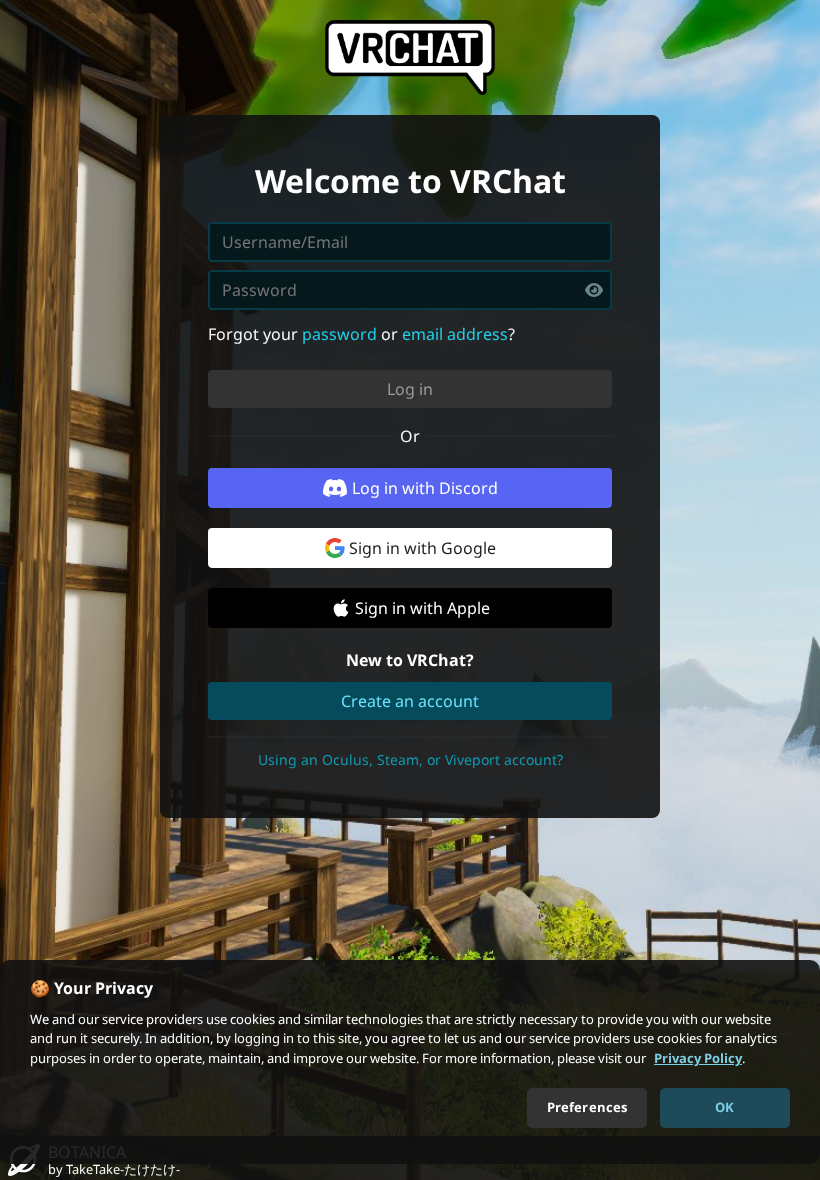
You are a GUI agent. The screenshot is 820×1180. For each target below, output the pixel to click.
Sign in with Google (422, 548)
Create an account (410, 701)
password (339, 334)
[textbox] (410, 290)
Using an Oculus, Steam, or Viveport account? (410, 759)
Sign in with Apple (422, 608)
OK (724, 1107)
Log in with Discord (425, 488)
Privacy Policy (698, 1058)
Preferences (587, 1107)
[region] (410, 1062)
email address (455, 334)
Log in (410, 389)
